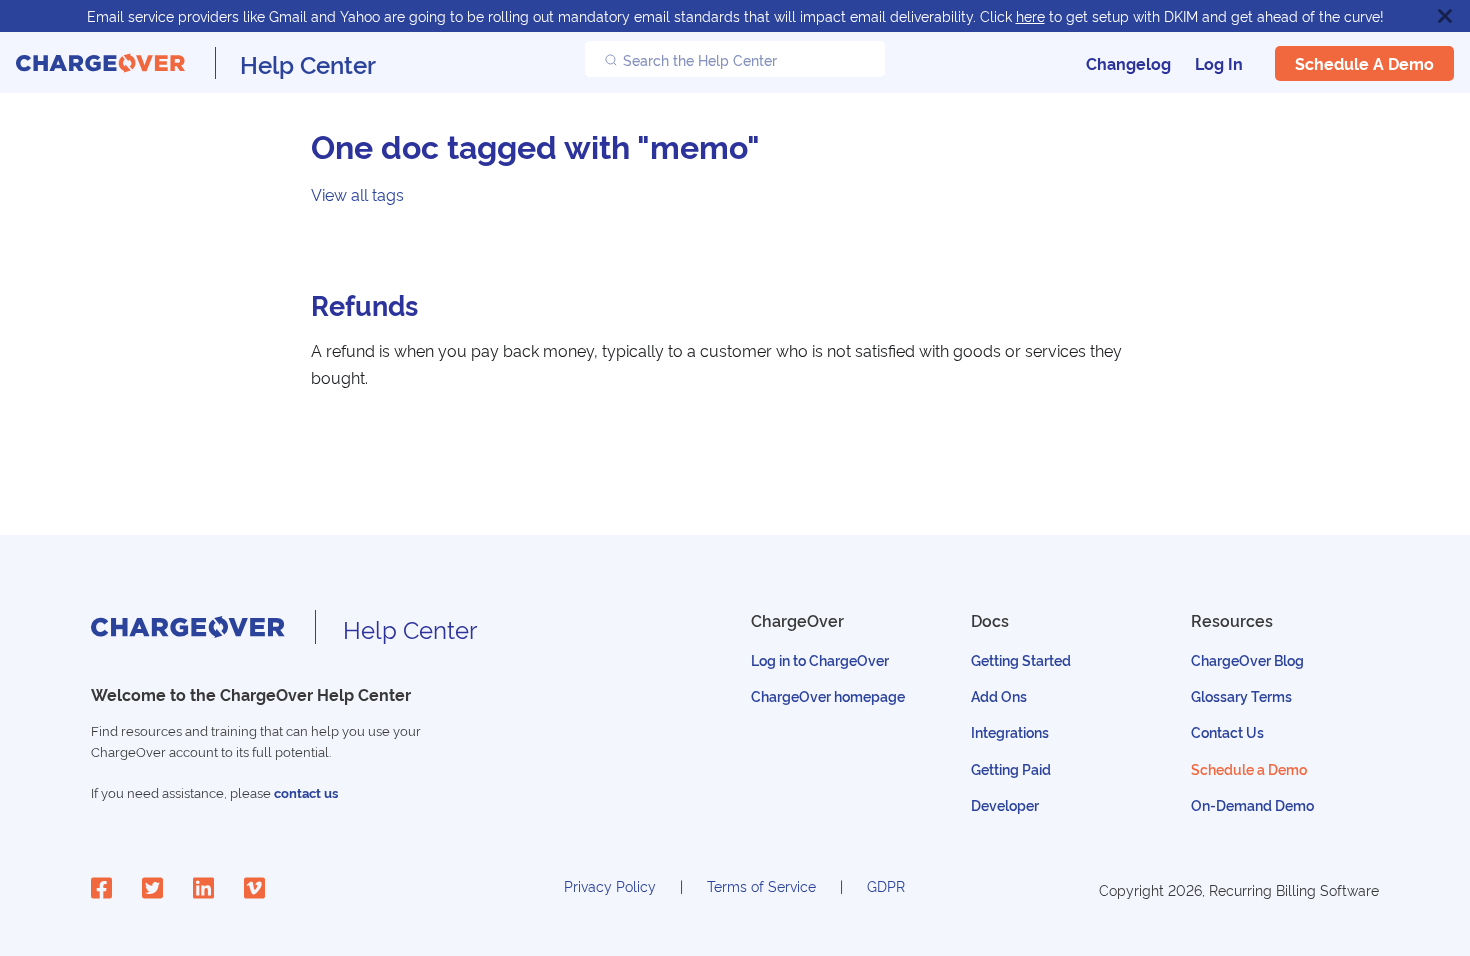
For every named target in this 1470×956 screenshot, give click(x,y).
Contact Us (1227, 731)
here (1030, 15)
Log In (1219, 63)
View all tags (357, 194)
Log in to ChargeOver (820, 659)
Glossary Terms (1241, 695)
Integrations (1010, 731)
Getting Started (1021, 659)
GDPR (886, 885)
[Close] (1445, 16)
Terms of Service (761, 885)
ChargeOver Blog (1247, 659)
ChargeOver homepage (828, 695)
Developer (1005, 804)
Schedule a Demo (1364, 63)
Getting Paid (1011, 768)
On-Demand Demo (1252, 804)
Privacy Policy (610, 885)
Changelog (1128, 63)
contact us (306, 792)
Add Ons (999, 695)
